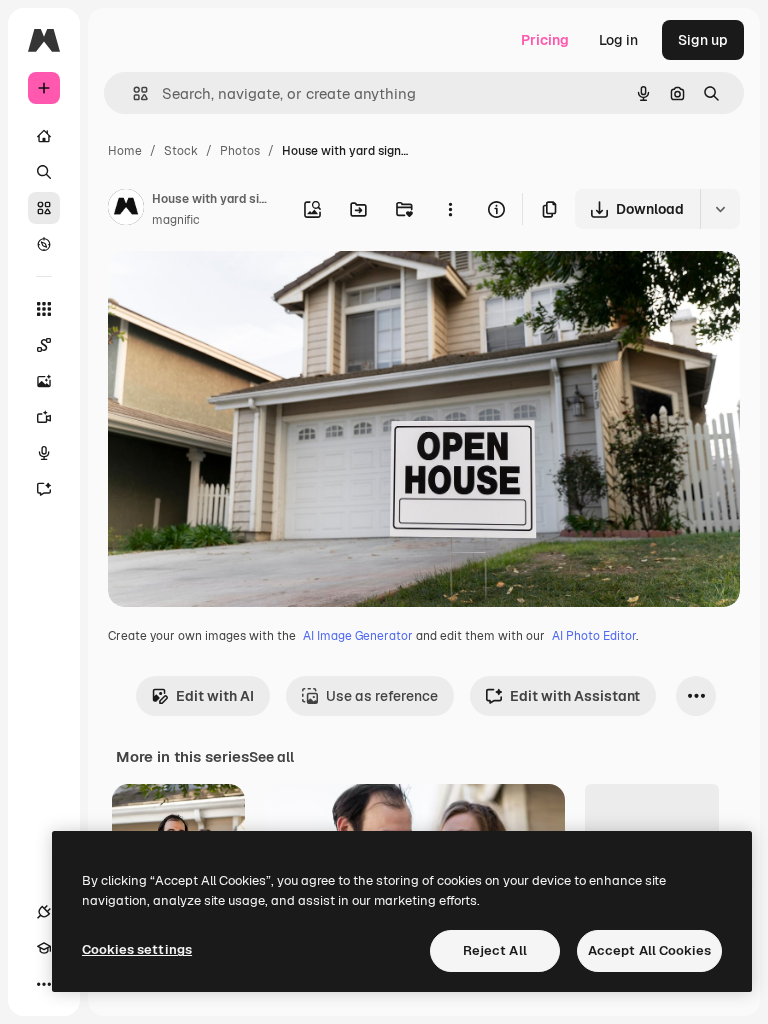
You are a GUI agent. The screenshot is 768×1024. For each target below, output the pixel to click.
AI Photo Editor (594, 636)
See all (271, 757)
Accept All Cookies (649, 950)
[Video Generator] (44, 417)
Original (236, 289)
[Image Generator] (44, 381)
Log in (618, 40)
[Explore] (44, 244)
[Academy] (44, 948)
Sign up (703, 40)
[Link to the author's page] (126, 210)
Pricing (545, 40)
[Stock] (44, 208)
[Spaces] (44, 345)
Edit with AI (215, 696)
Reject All (495, 950)
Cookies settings (137, 949)
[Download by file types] (720, 209)
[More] (44, 984)
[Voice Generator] (44, 453)
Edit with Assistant (575, 696)
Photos (240, 151)
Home (125, 151)
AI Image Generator (358, 636)
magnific (176, 220)
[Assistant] (44, 489)
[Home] (44, 136)
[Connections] (44, 912)
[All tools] (44, 309)
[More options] (450, 209)
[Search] (44, 172)
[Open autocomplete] (132, 93)
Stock (181, 151)
